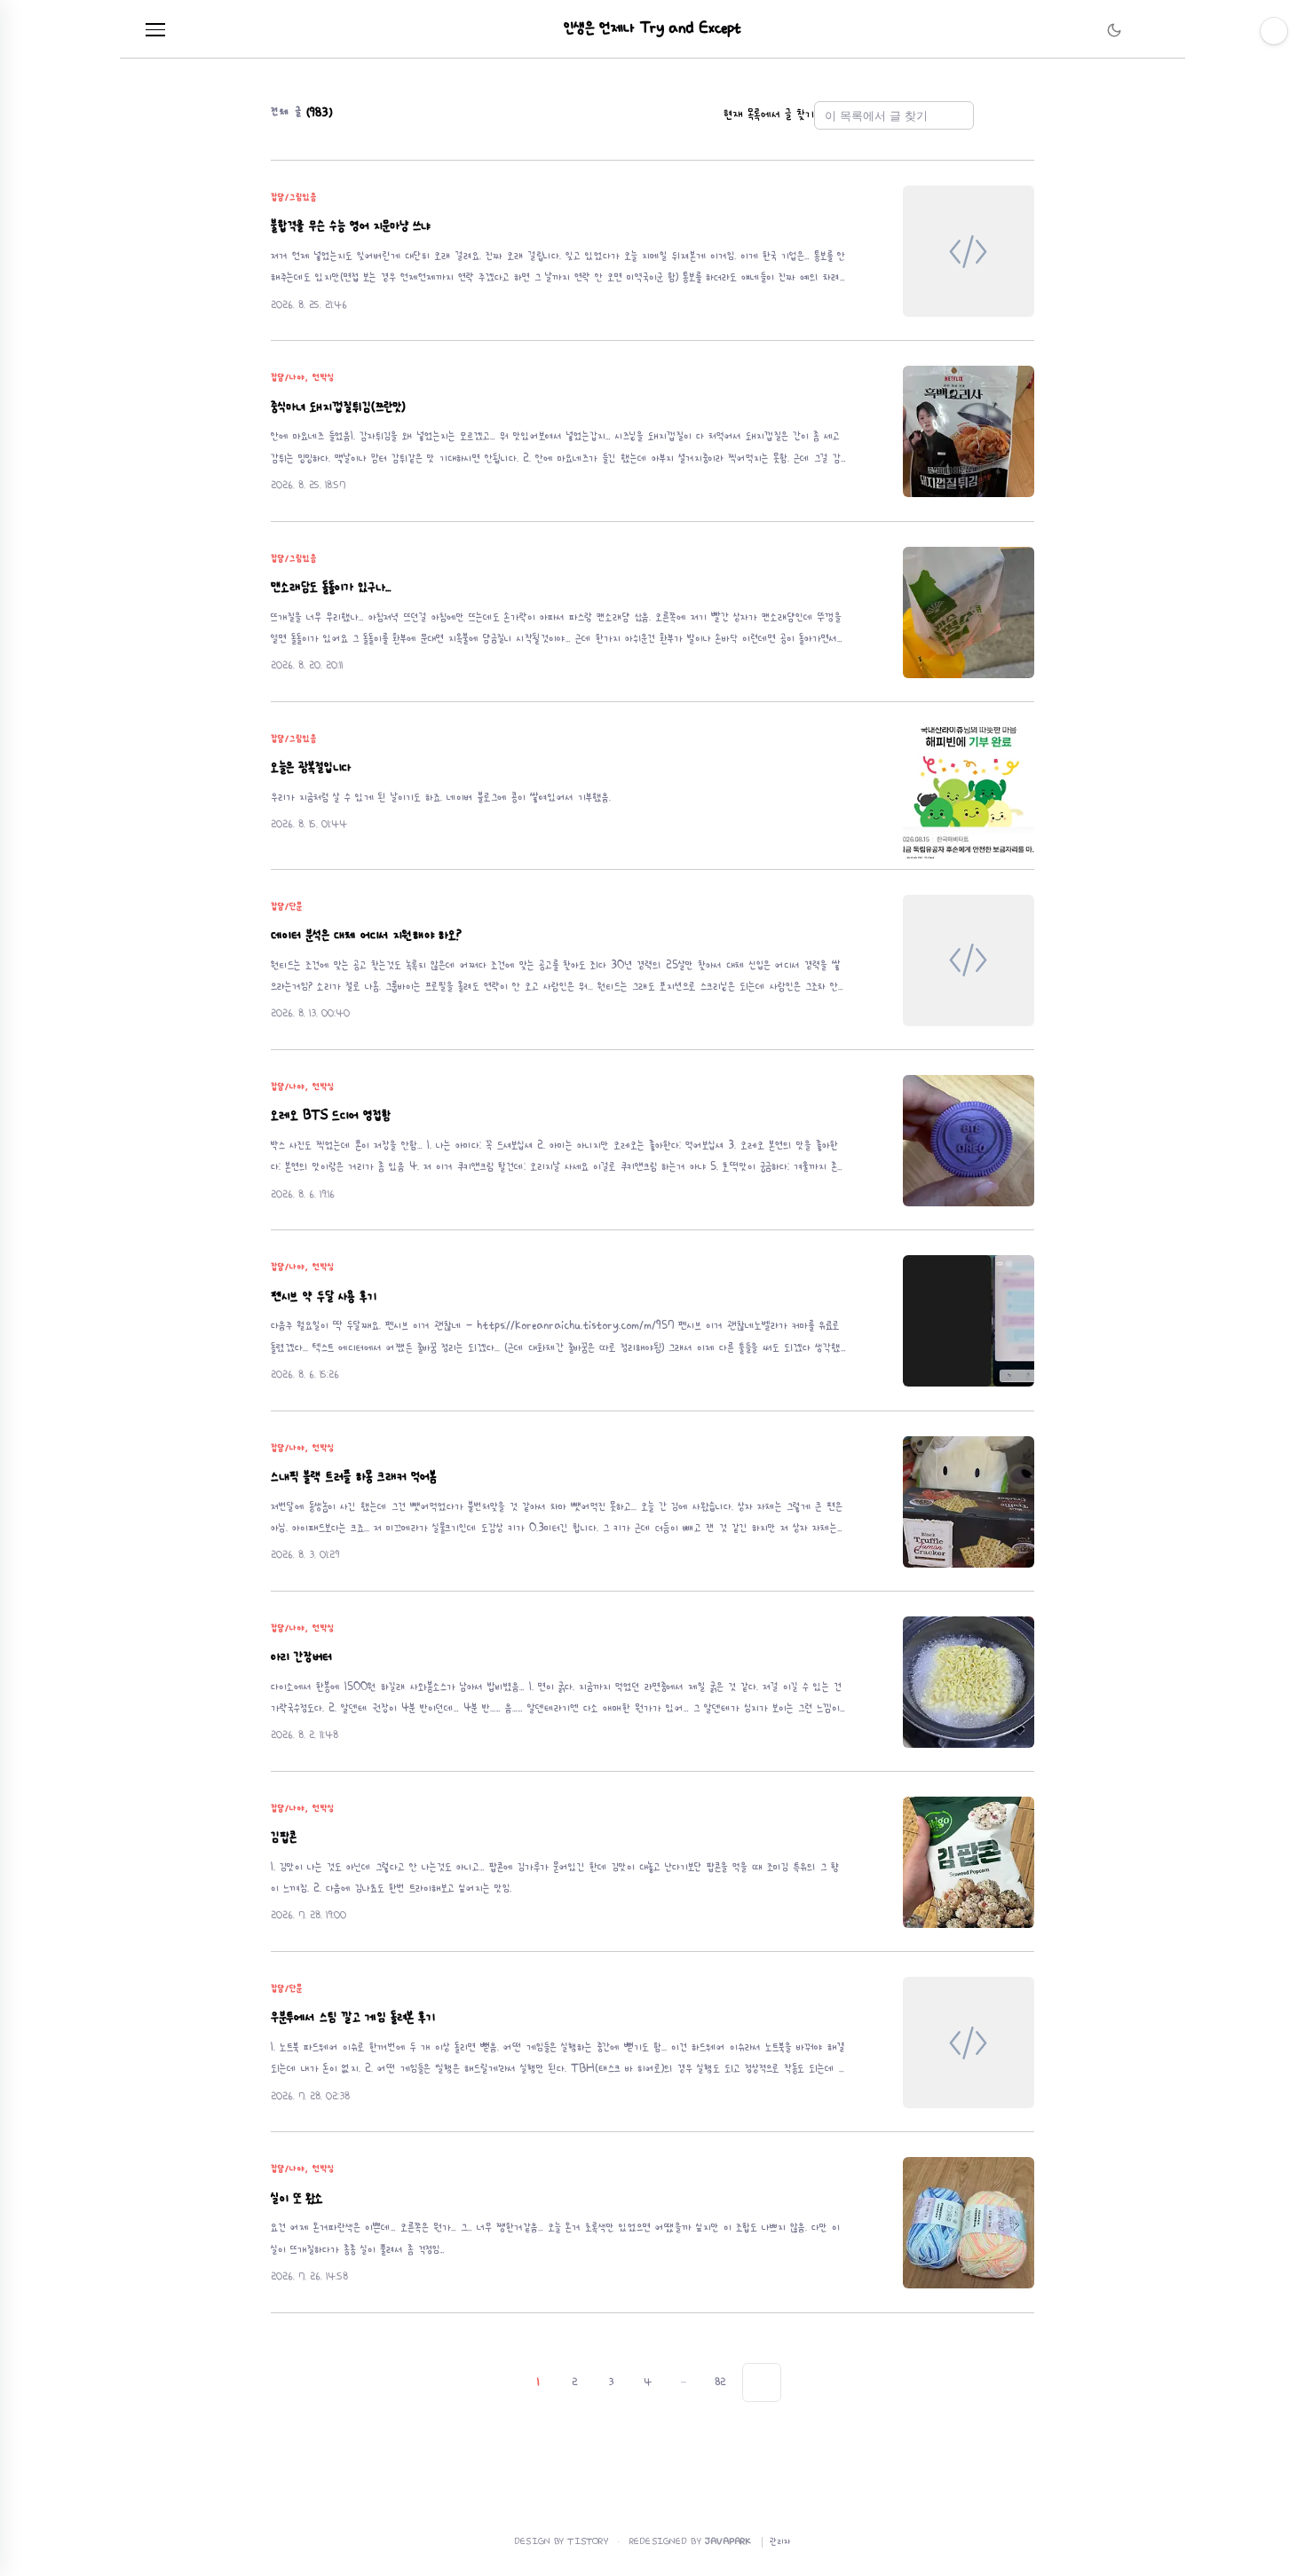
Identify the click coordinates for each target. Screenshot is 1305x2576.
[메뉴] (155, 30)
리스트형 (1024, 115)
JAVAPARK (728, 2542)
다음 (762, 2382)
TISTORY (588, 2542)
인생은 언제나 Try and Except (652, 29)
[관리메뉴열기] (1274, 31)
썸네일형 (999, 115)
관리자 (780, 2542)
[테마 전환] (1114, 30)
